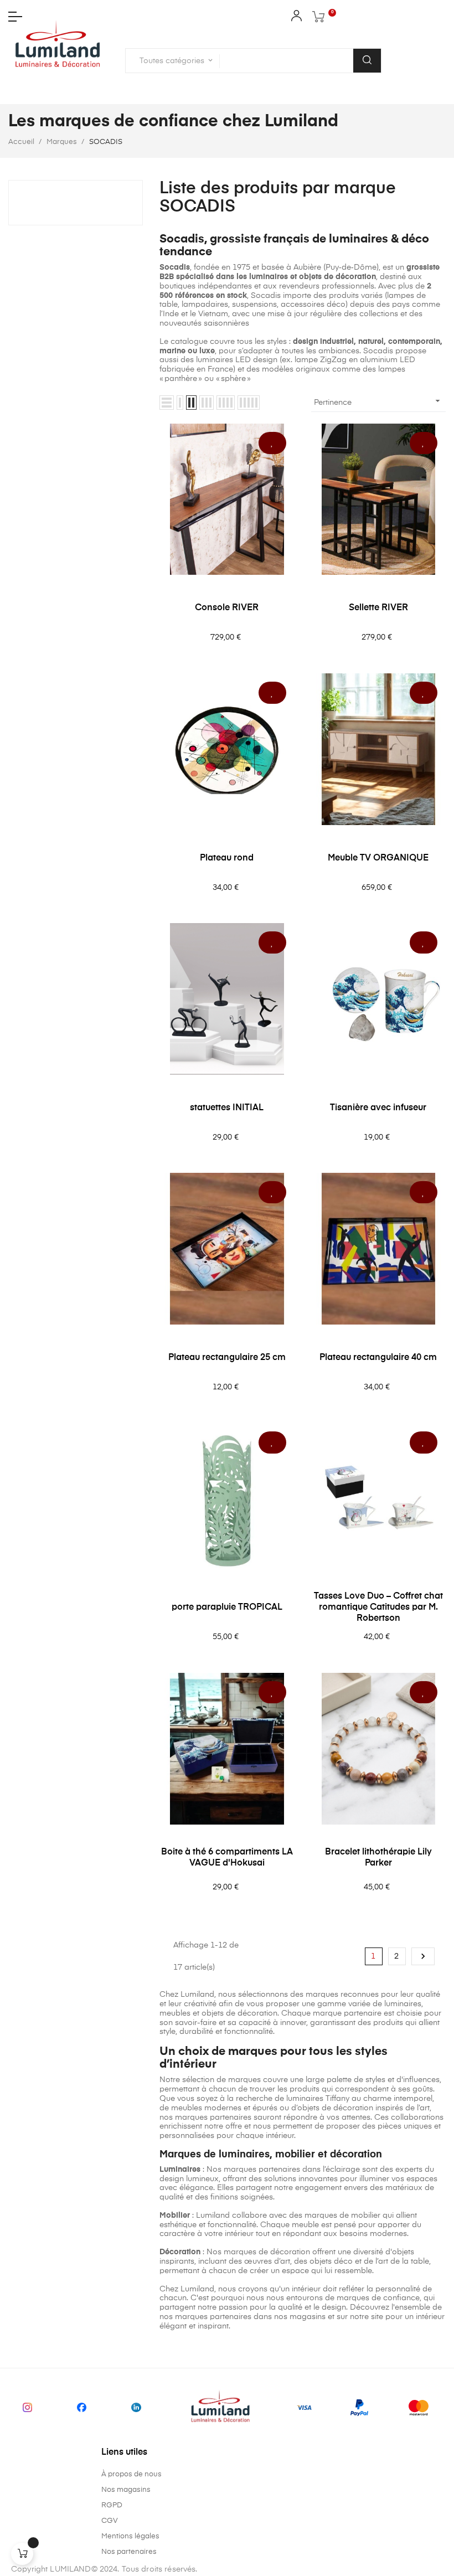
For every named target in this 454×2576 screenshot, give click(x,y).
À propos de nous (131, 2474)
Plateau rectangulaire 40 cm (378, 1358)
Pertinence (378, 401)
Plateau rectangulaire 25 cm (227, 1358)
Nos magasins (126, 2490)
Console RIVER (227, 608)
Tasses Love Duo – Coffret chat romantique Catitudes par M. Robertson (378, 1608)
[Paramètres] (296, 18)
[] (22, 2554)
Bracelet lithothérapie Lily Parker (378, 1858)
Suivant (423, 1956)
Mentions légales (130, 2536)
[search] (367, 61)
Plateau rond (227, 858)
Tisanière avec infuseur (378, 1108)
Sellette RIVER (378, 608)
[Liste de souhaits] (272, 443)
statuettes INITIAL (227, 1108)
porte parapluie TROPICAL (227, 1608)
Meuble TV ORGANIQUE (378, 858)
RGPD (112, 2505)
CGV (110, 2521)
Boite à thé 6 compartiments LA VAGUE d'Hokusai (227, 1858)
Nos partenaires (129, 2552)
